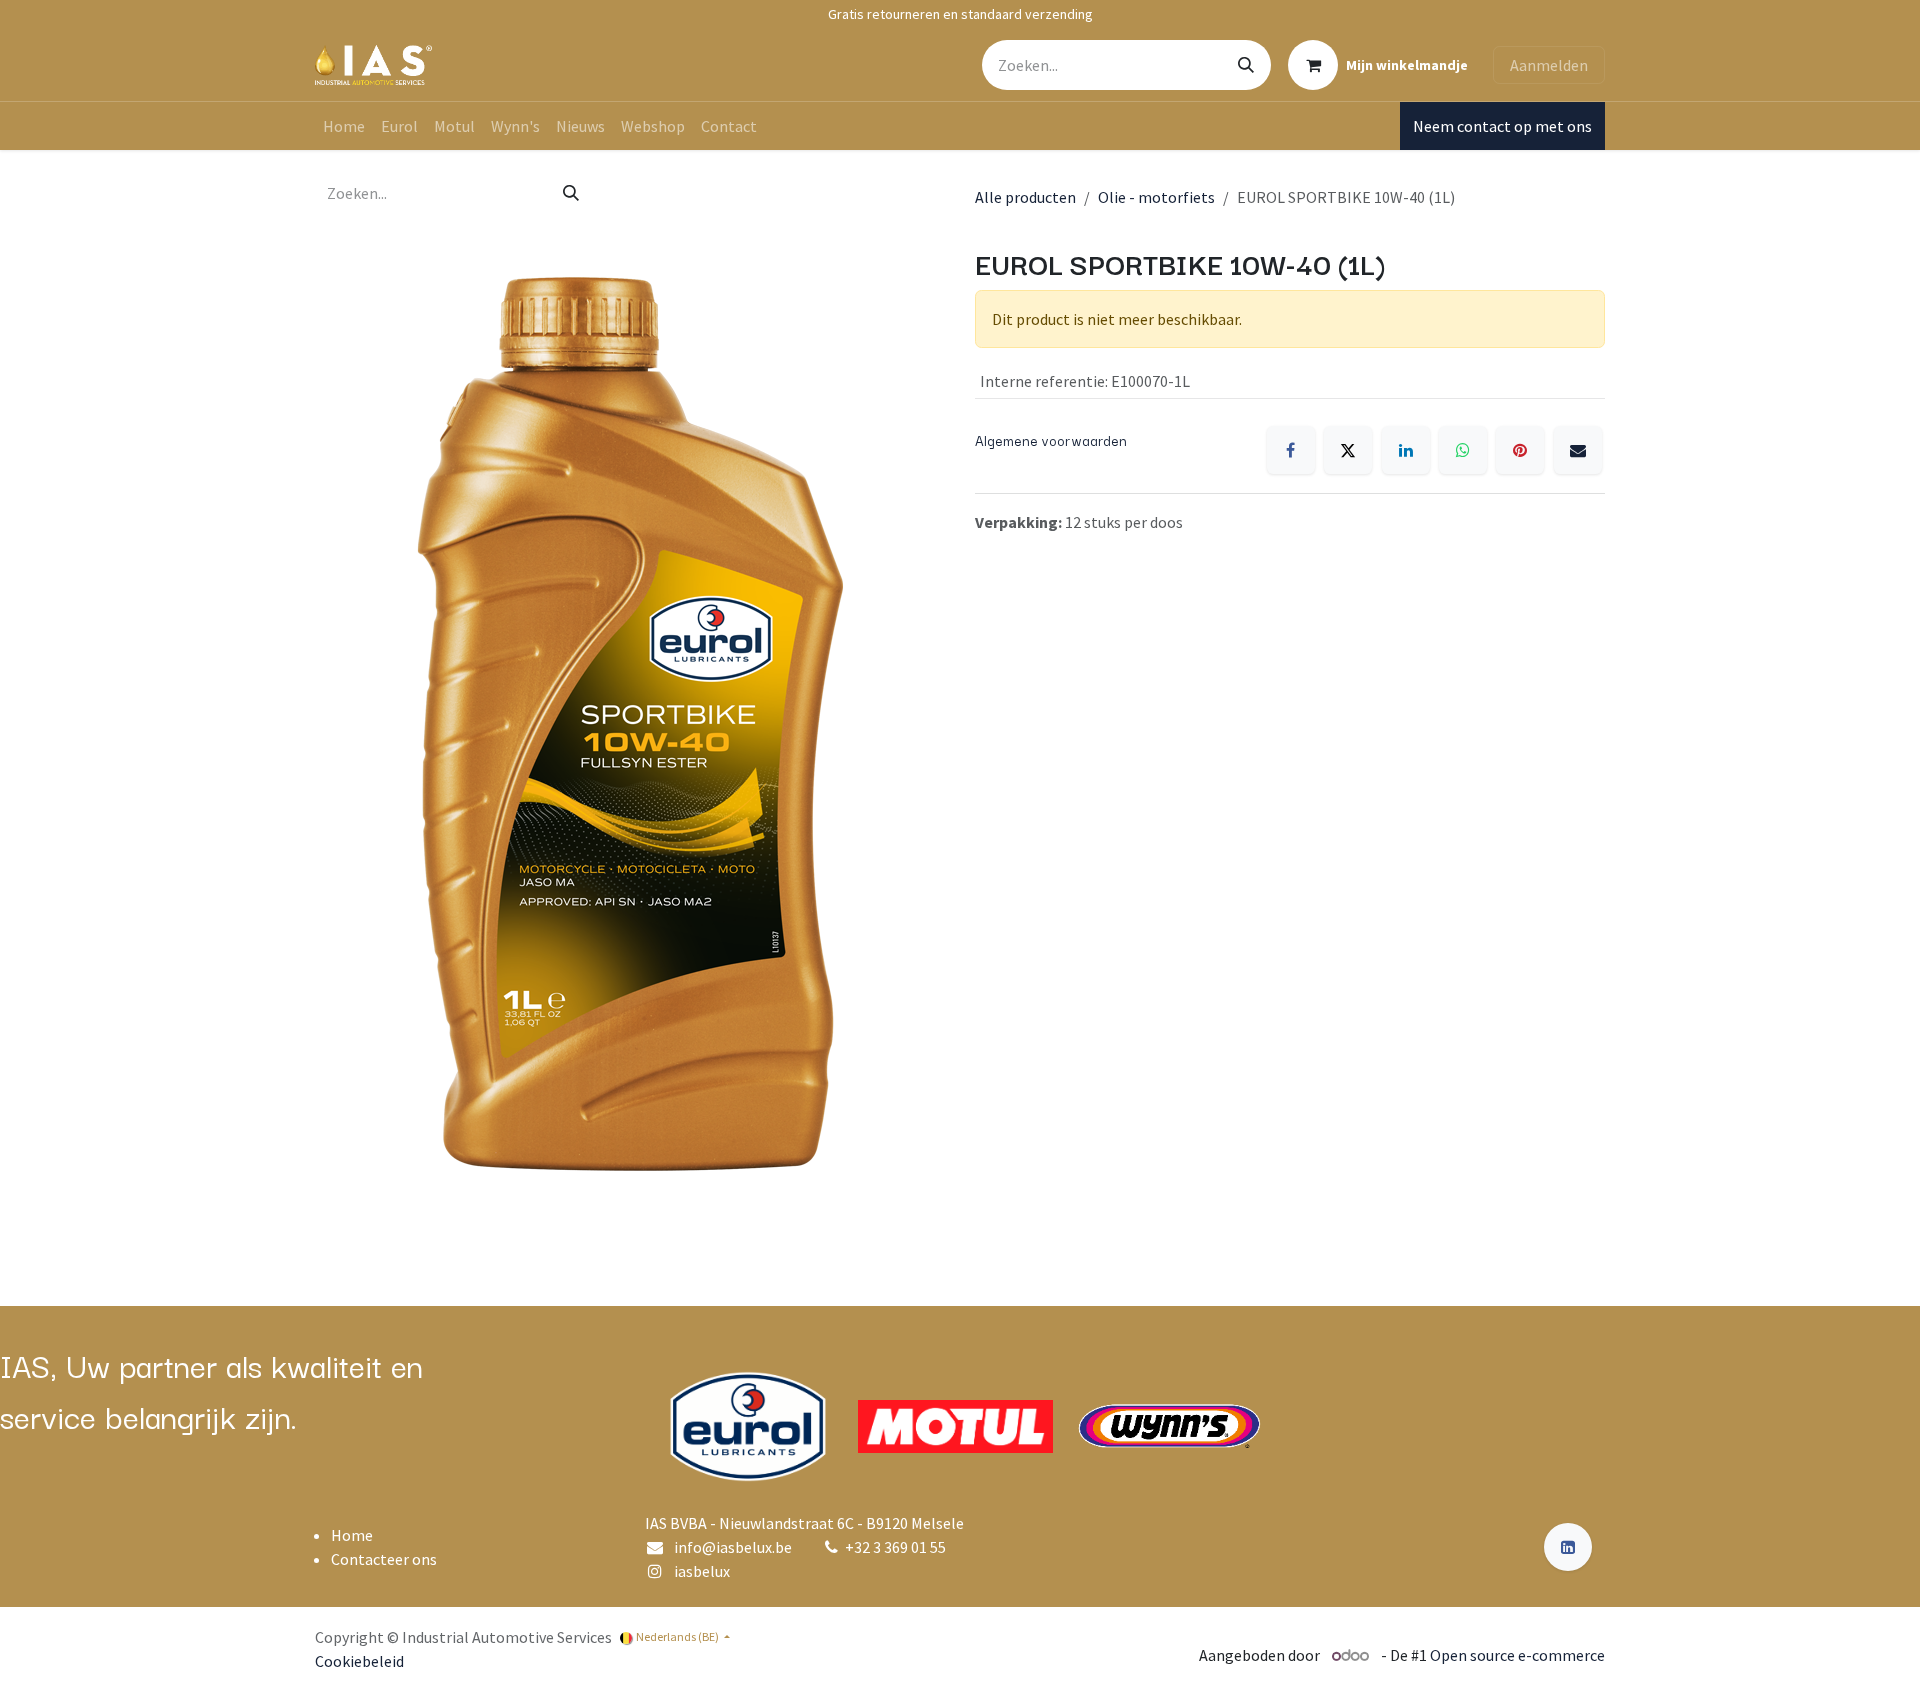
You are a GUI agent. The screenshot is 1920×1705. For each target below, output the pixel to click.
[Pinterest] (1520, 450)
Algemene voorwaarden (1051, 440)
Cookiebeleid (359, 1661)
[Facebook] (1291, 450)
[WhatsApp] (1463, 450)
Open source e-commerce (1517, 1655)
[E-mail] (1578, 450)
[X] (1348, 450)
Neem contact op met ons (1502, 126)
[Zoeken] (1246, 65)
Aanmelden (1549, 65)
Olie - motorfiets (1156, 197)
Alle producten (1025, 197)
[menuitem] (344, 126)
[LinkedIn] (1406, 450)
